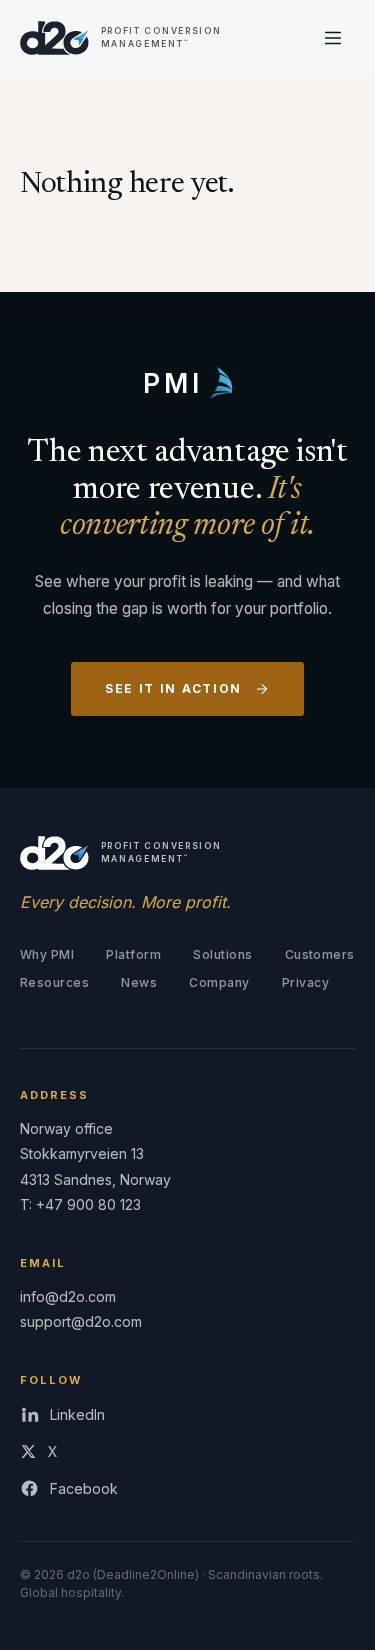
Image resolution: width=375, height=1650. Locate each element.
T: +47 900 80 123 (80, 1204)
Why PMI (47, 954)
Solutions (222, 954)
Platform (133, 954)
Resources (54, 982)
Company (219, 982)
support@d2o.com (81, 1321)
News (139, 982)
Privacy (305, 982)
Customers (320, 954)
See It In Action (173, 688)
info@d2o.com (68, 1296)
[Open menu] (333, 38)
